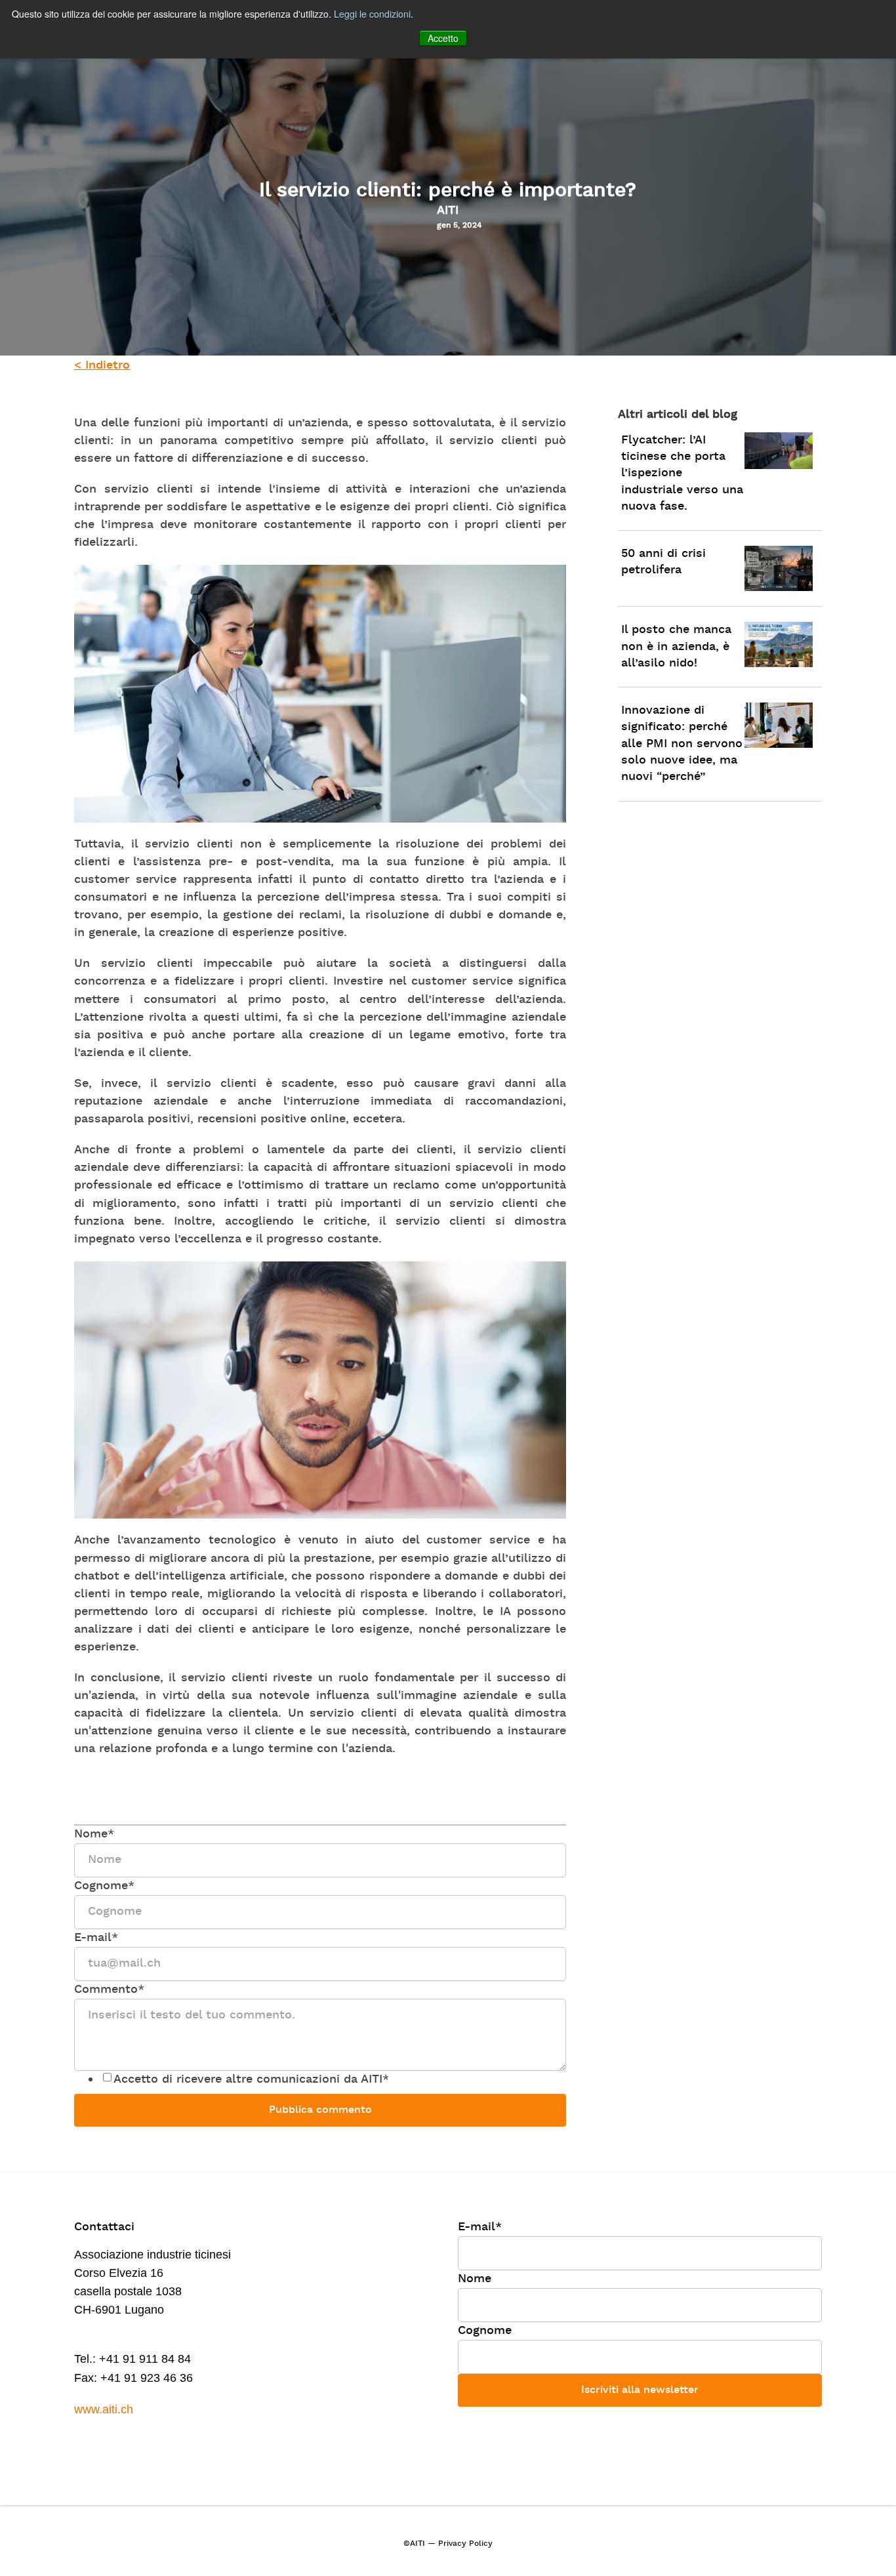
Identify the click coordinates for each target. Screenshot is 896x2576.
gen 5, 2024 (459, 226)
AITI (448, 211)
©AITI (414, 2544)
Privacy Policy (465, 2544)
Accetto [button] (443, 38)
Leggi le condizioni (372, 14)
